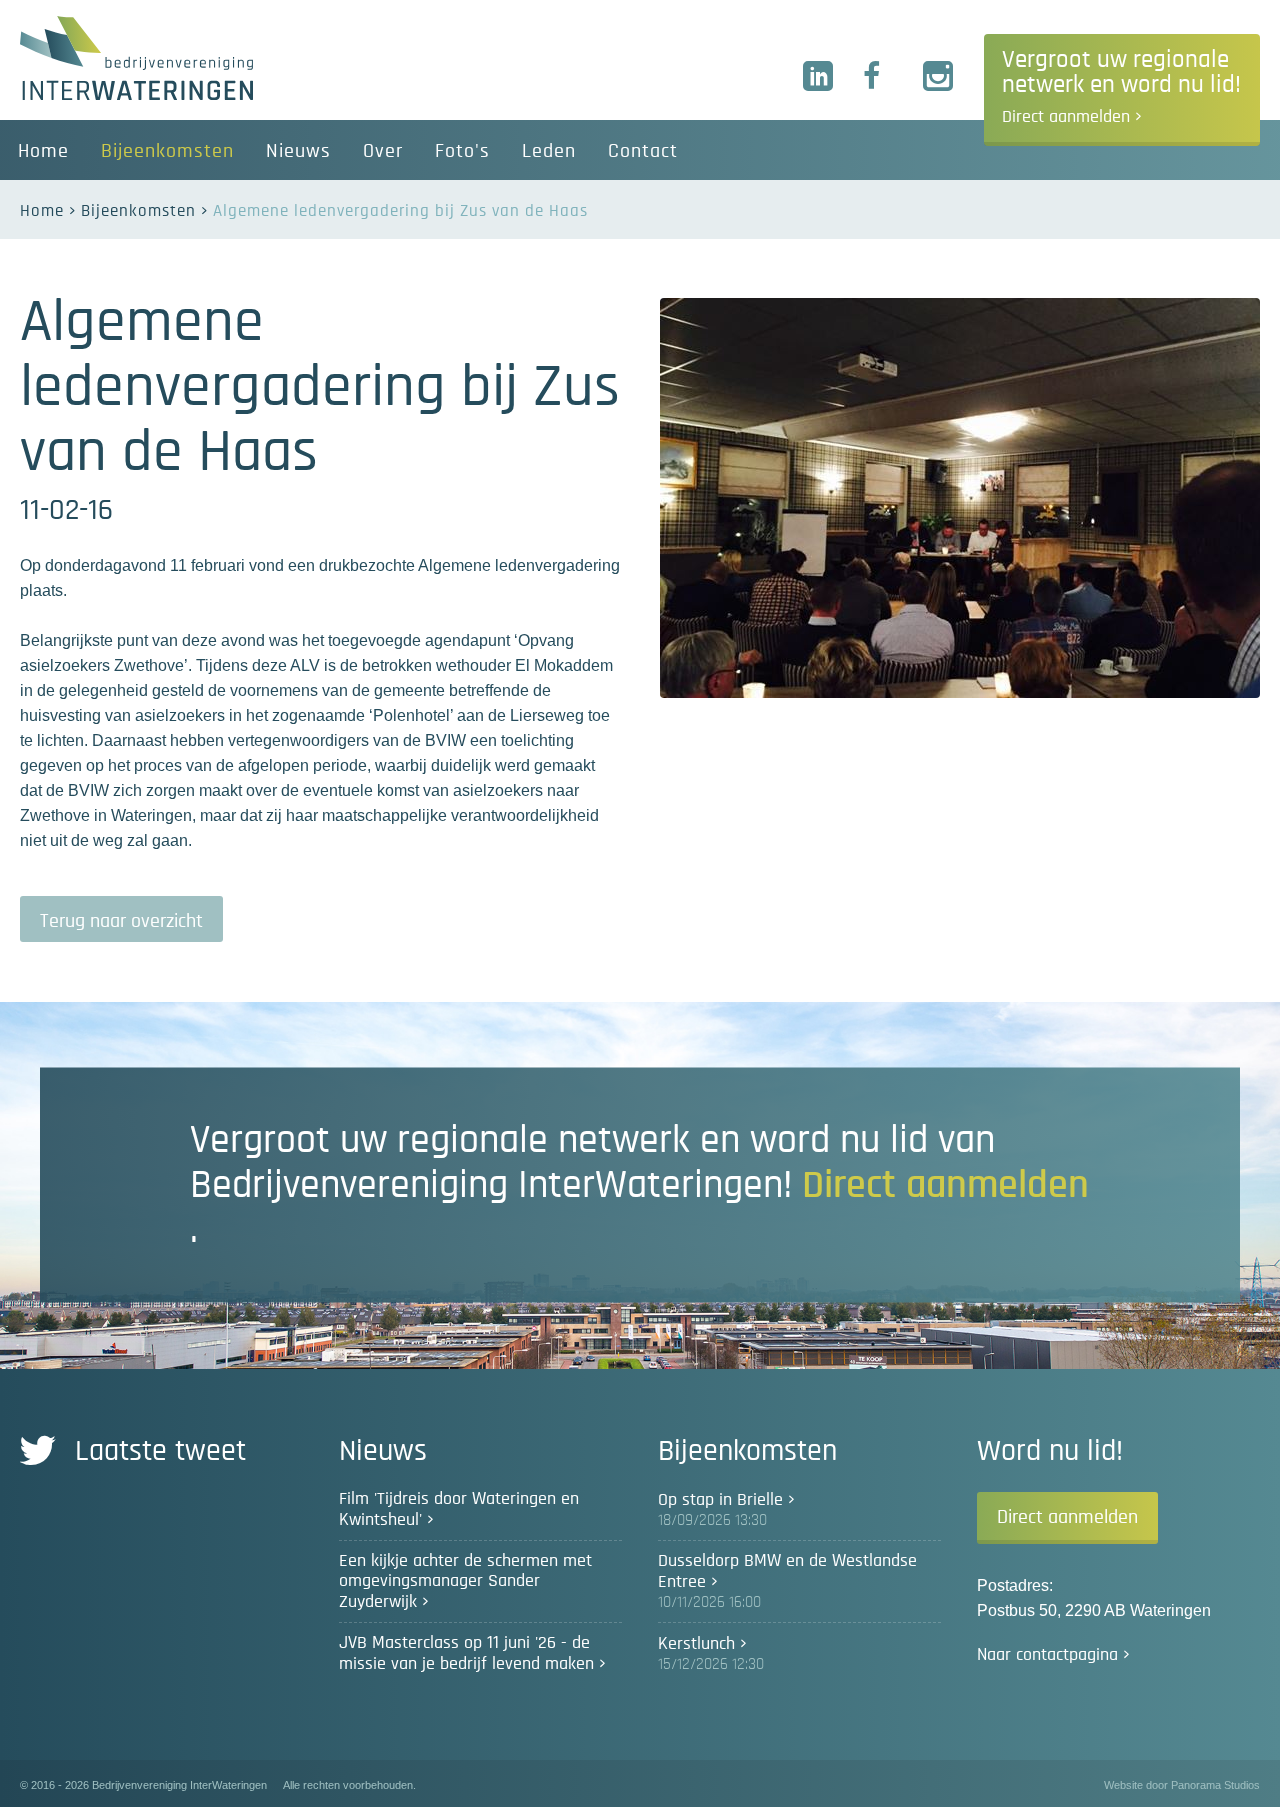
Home (42, 210)
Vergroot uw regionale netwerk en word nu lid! (1121, 86)
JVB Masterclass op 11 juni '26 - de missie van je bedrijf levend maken (466, 1653)
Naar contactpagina (1047, 1655)
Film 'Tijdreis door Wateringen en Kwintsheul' (459, 1509)
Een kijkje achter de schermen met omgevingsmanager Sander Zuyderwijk (465, 1581)
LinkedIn (819, 77)
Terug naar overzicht (121, 921)
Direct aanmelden (1067, 1517)
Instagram (939, 77)
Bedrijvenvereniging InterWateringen (136, 58)
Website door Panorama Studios (1182, 1785)
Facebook (879, 77)
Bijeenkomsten (138, 210)
